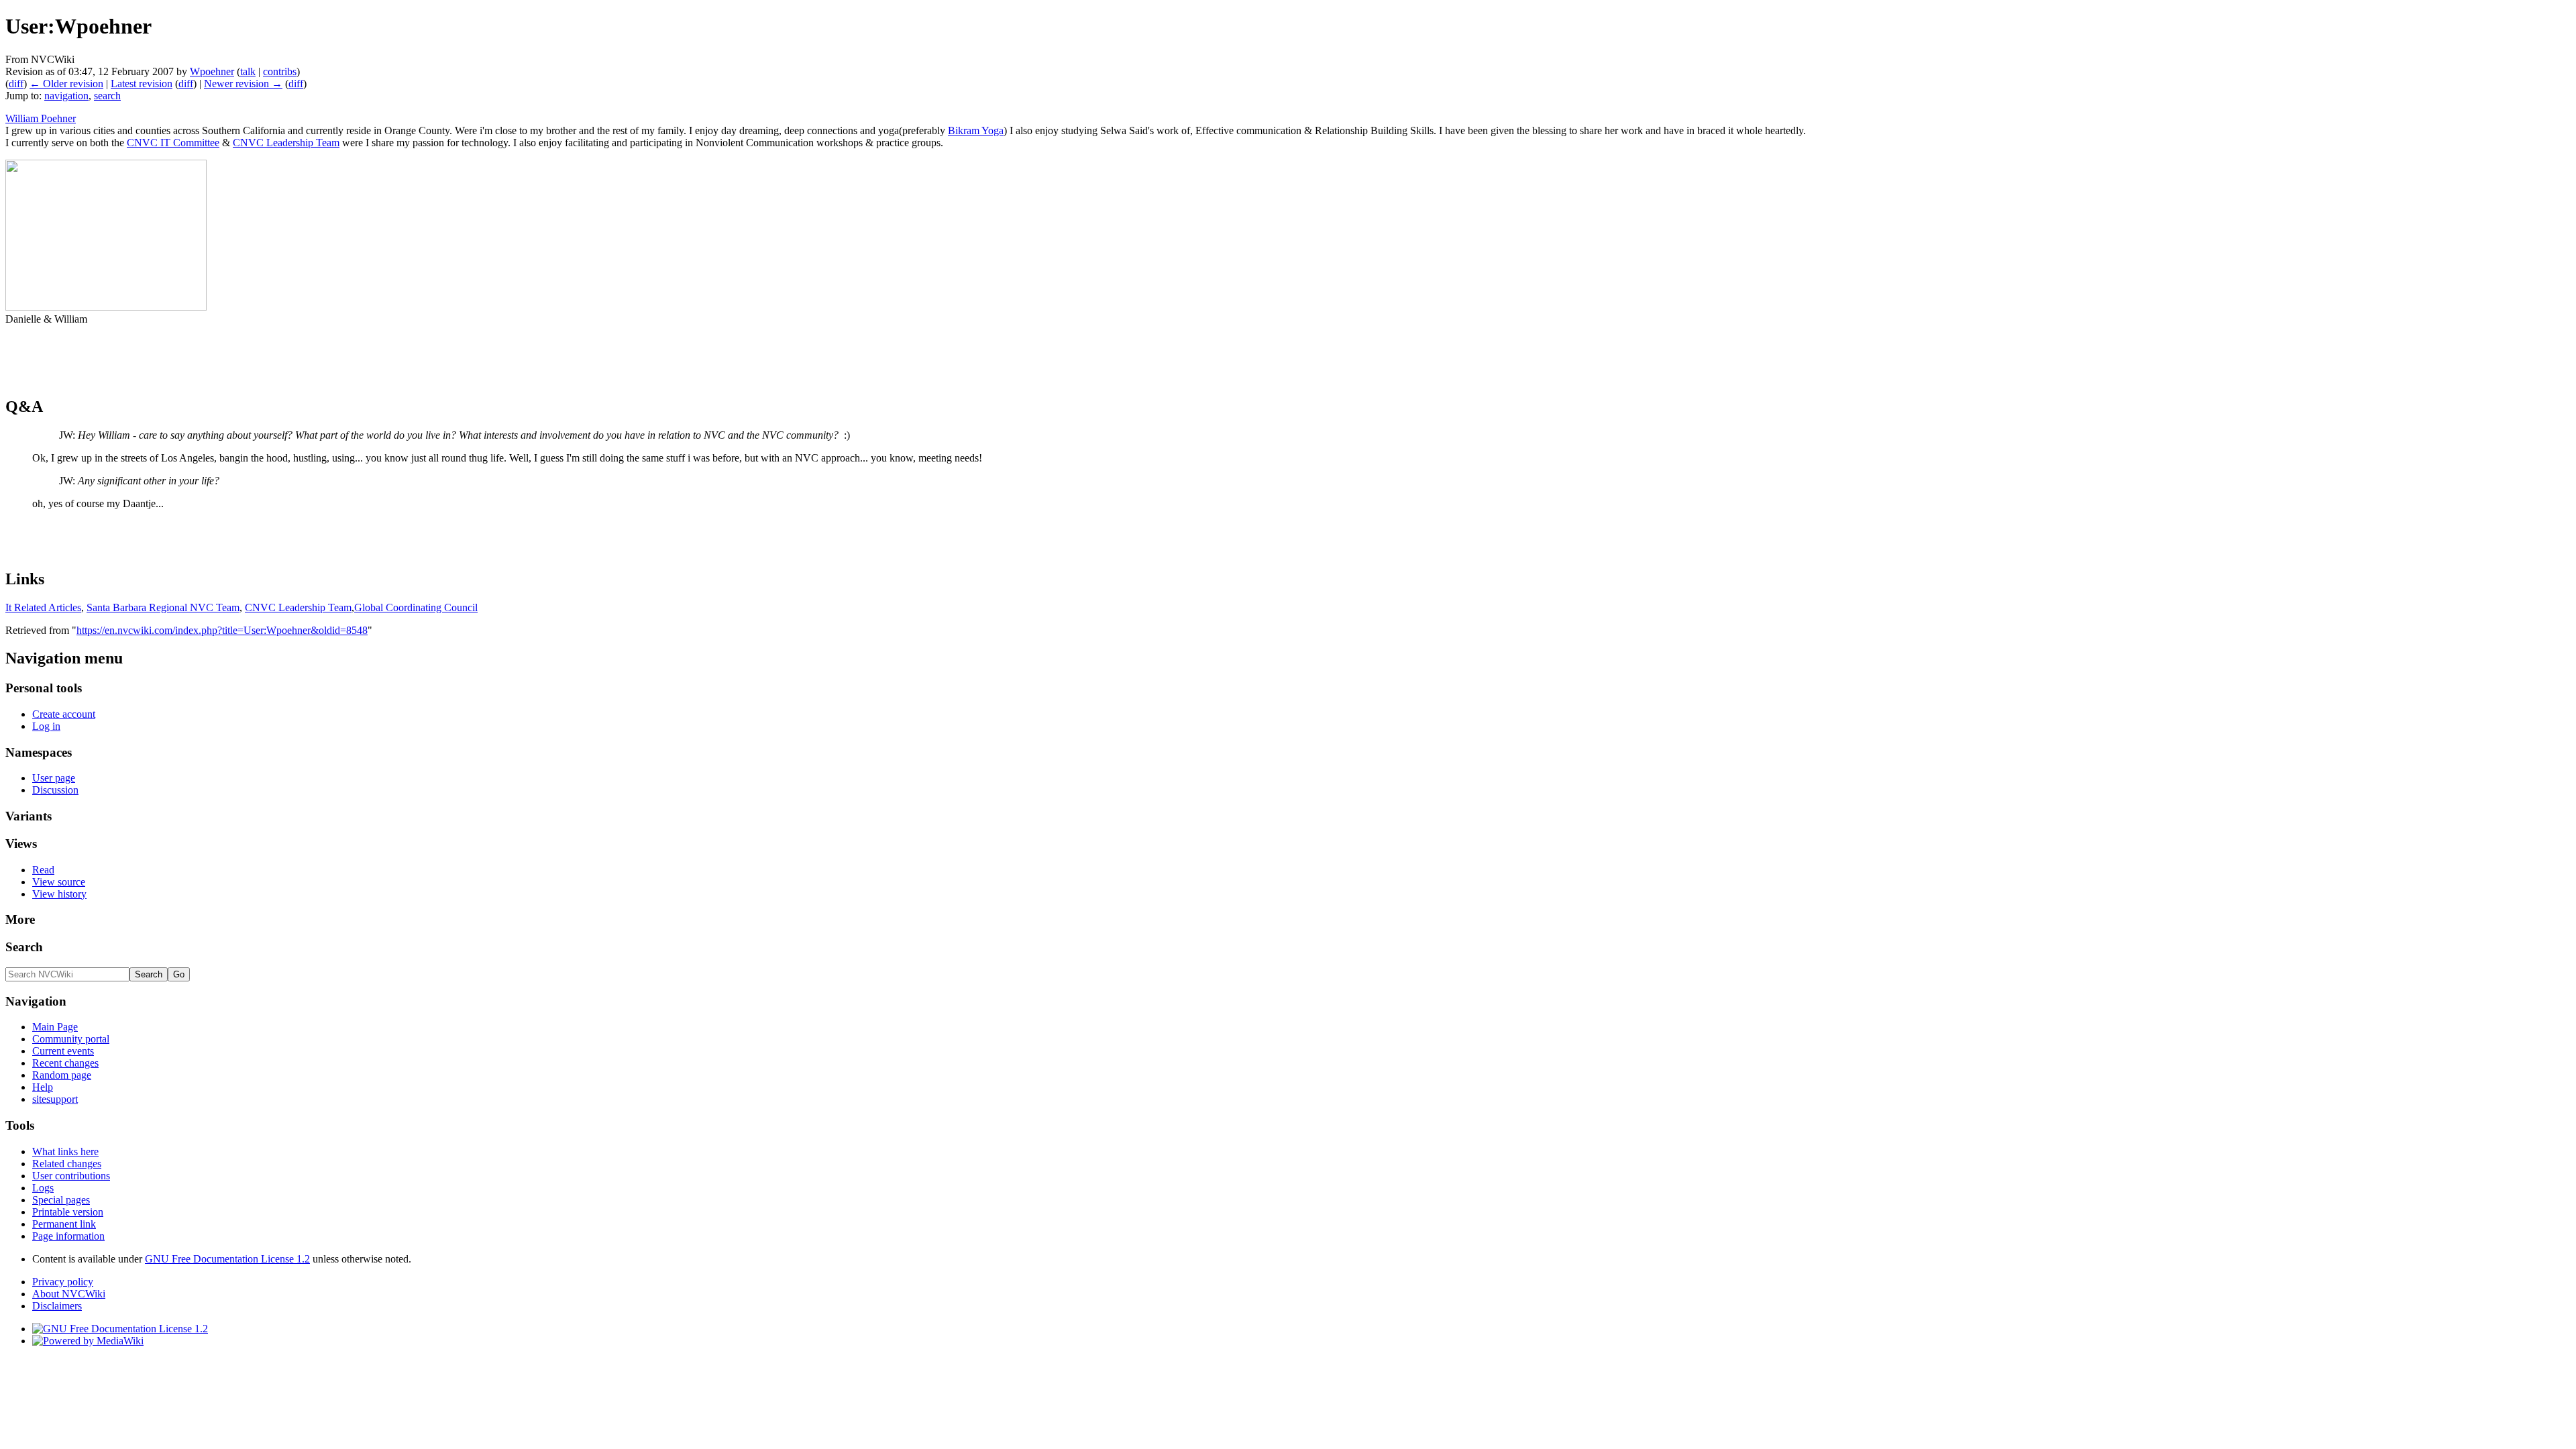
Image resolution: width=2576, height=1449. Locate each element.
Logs (43, 1188)
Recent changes (65, 1063)
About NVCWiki (69, 1294)
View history (59, 894)
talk (248, 71)
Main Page (55, 1027)
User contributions (71, 1176)
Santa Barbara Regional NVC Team (163, 607)
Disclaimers (57, 1306)
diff (16, 84)
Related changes (67, 1164)
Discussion (55, 790)
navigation (66, 96)
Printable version (68, 1212)
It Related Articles (43, 607)
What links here (65, 1151)
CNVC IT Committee (173, 143)
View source (59, 882)
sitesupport (55, 1099)
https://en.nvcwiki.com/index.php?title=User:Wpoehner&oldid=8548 (222, 630)
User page (54, 778)
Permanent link (64, 1224)
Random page (62, 1075)
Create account (64, 714)
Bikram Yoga (976, 130)
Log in (46, 726)
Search (24, 947)
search (107, 96)
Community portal (71, 1039)
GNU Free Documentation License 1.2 (227, 1259)
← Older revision (66, 84)
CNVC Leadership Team (286, 143)
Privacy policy (63, 1282)
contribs (280, 71)
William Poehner (41, 118)
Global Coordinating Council (416, 607)
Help (43, 1087)
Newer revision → (243, 84)
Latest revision (142, 84)
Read (43, 870)
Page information (68, 1236)
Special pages (61, 1200)
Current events (63, 1051)
